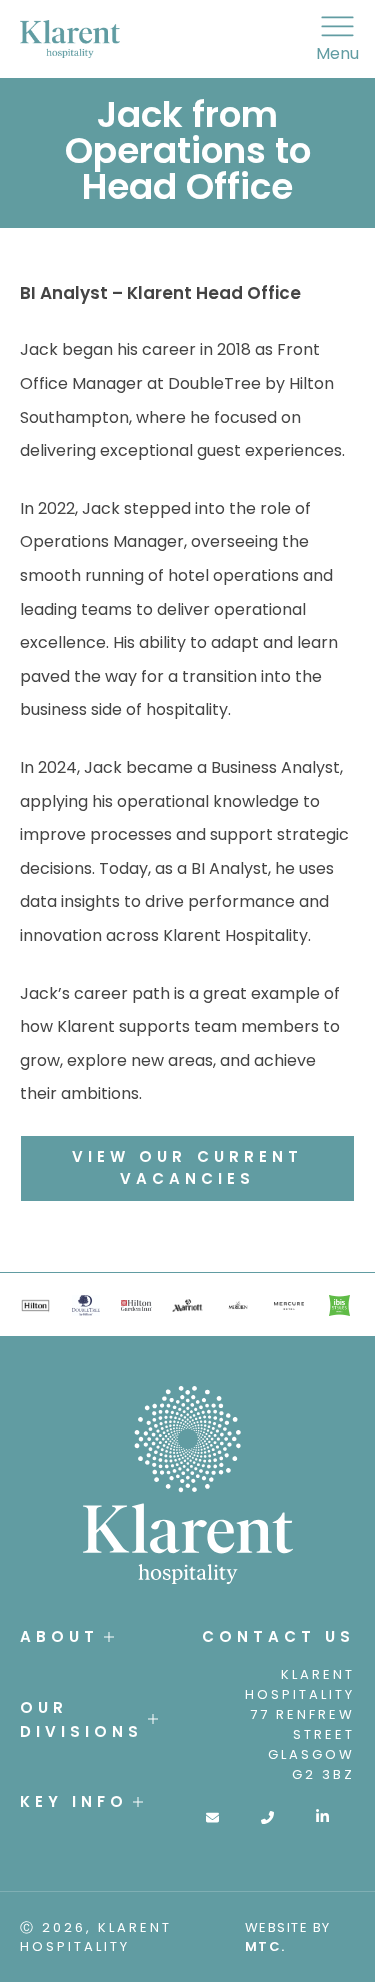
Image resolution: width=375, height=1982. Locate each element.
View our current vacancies (188, 1168)
